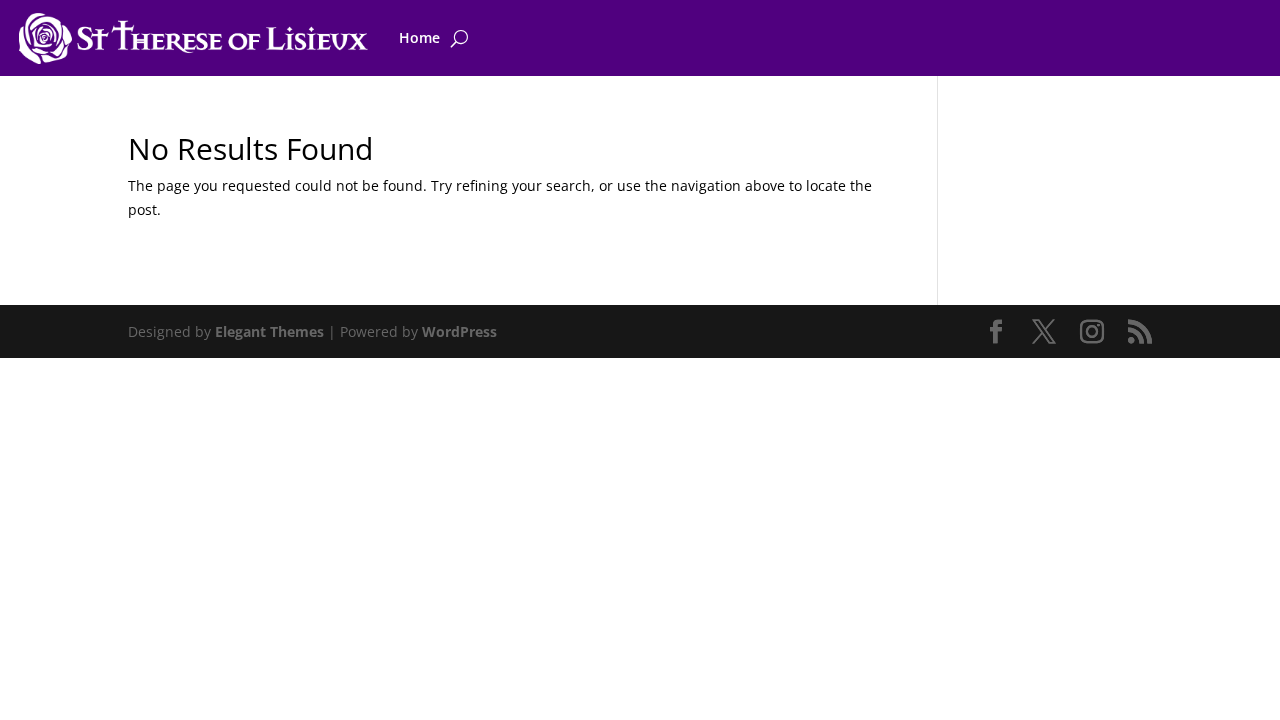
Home (419, 37)
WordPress (459, 331)
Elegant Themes (269, 331)
